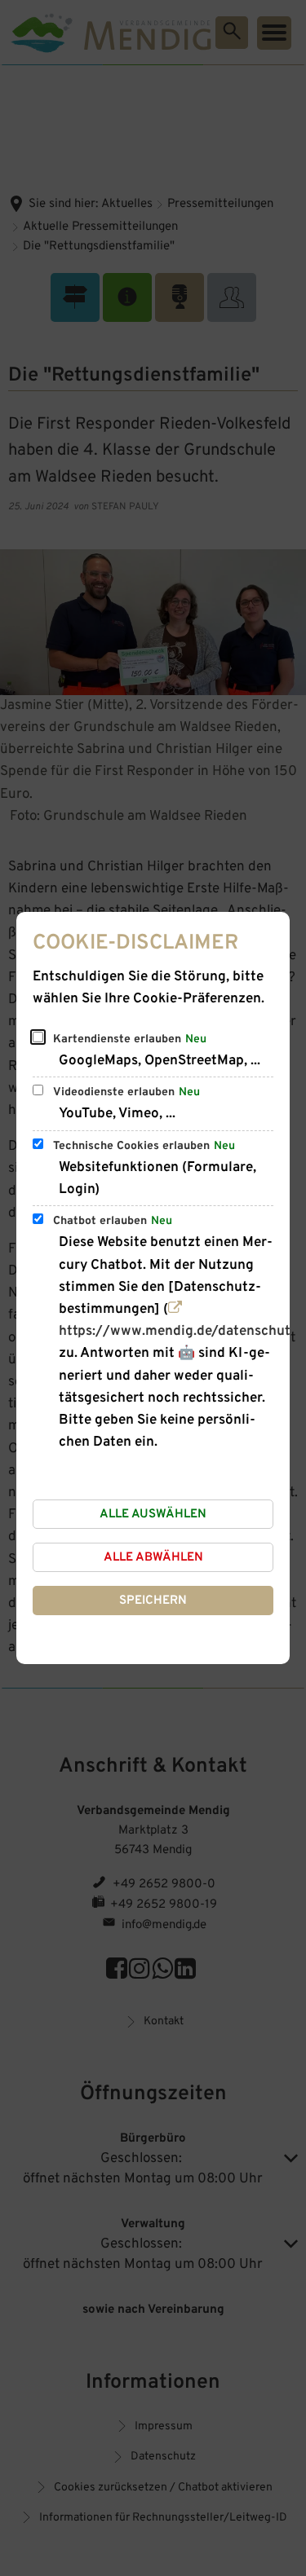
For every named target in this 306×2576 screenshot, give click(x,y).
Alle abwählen (153, 1558)
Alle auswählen (153, 1515)
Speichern (153, 1601)
